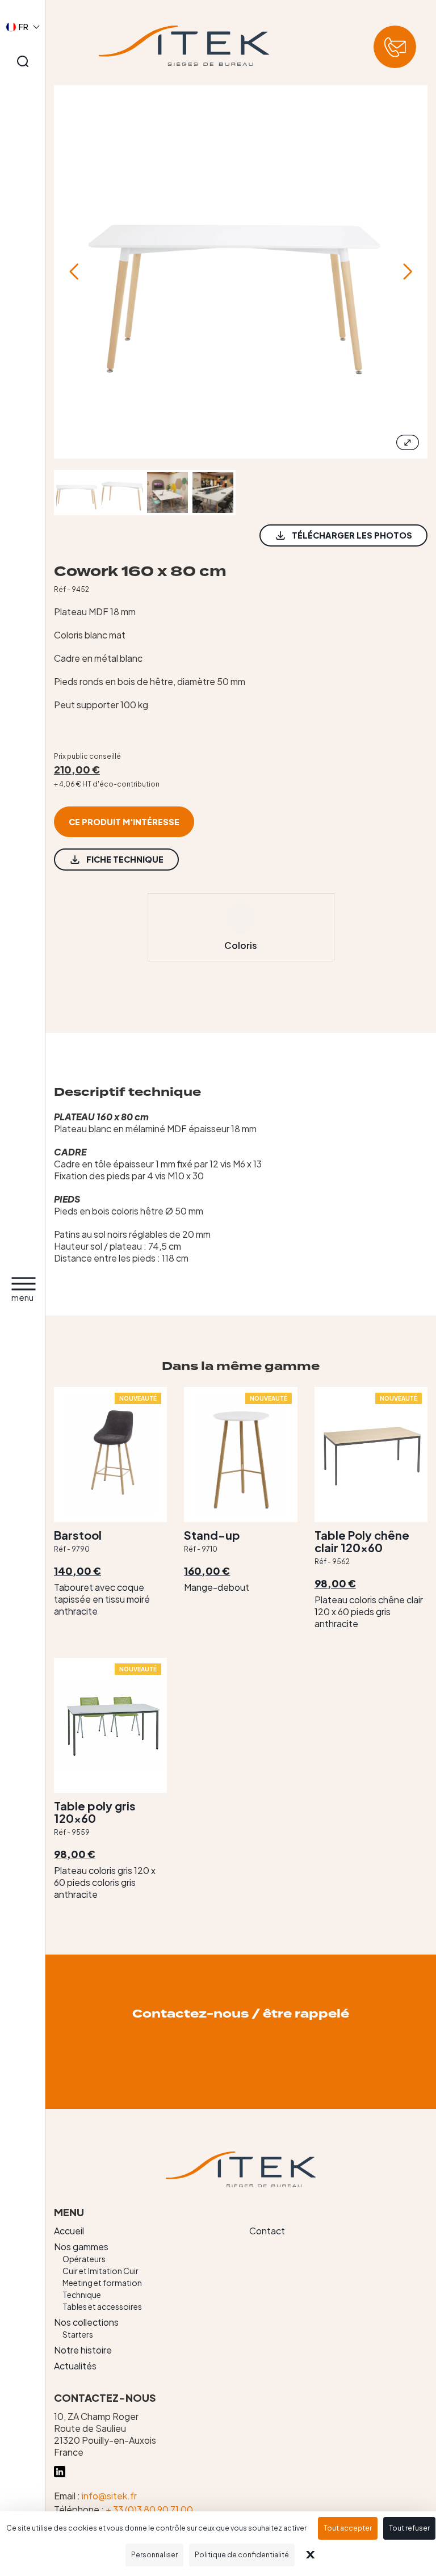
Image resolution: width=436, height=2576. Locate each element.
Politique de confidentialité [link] (242, 2555)
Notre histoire (83, 2350)
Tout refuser (409, 2528)
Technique (82, 2295)
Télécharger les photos (352, 535)
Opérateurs (84, 2259)
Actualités (75, 2366)
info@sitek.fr (109, 2496)
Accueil (69, 2231)
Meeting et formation (102, 2283)
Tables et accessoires (102, 2306)
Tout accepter (348, 2528)
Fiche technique (125, 859)
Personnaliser (154, 2555)
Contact (267, 2231)
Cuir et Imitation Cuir (100, 2271)
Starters (78, 2334)
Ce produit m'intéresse (124, 822)
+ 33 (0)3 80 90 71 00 (149, 2509)
